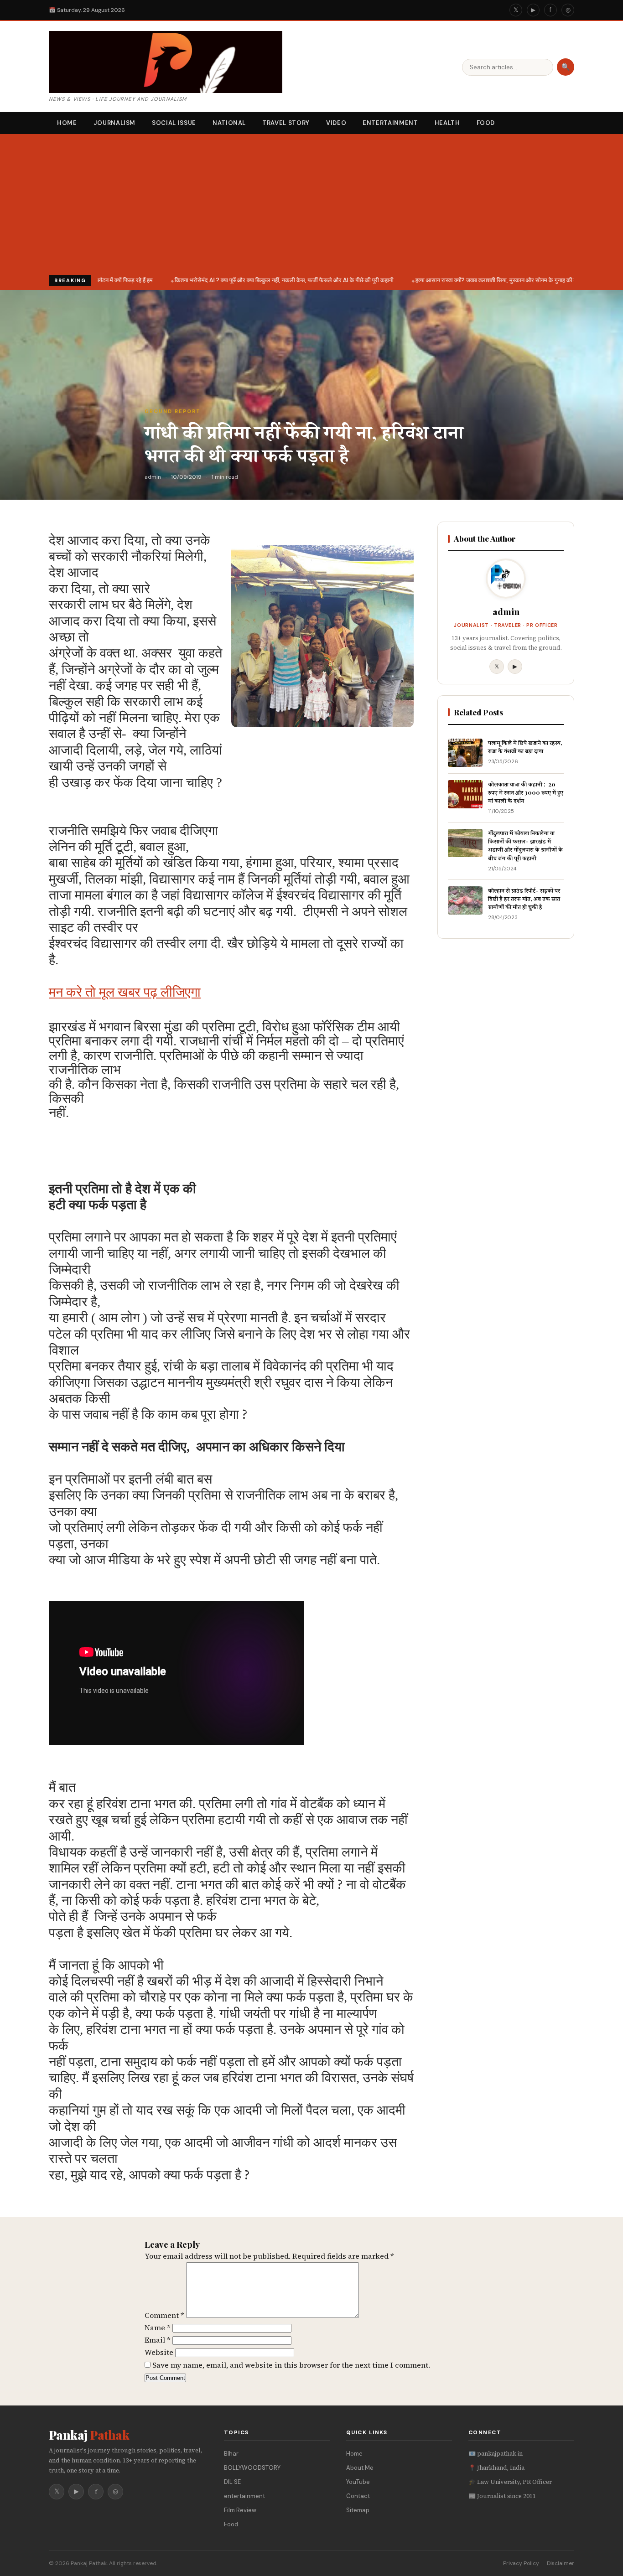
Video (336, 123)
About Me (360, 2468)
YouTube (358, 2482)
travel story (286, 123)
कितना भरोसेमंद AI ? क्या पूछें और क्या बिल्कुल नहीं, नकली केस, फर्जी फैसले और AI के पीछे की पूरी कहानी (275, 280)
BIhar (231, 2454)
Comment (164, 2315)
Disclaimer (561, 2563)
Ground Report (173, 411)
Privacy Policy (521, 2563)
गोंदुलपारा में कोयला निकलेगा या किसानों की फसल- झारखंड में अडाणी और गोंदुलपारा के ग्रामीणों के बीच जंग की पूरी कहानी (525, 845)
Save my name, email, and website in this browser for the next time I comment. (291, 2365)
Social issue (174, 123)
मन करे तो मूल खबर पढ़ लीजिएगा (125, 992)
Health (447, 123)
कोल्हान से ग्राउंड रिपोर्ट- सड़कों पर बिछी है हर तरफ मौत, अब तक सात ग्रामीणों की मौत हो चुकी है (524, 898)
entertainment (244, 2496)
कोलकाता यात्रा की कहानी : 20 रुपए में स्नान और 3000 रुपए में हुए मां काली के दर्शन (526, 792)
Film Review (240, 2510)
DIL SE (232, 2482)
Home (67, 123)
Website (159, 2352)
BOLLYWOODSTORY (252, 2468)
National (229, 123)
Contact (358, 2496)
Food (486, 123)
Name (158, 2328)
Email (158, 2340)
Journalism (115, 123)
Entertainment (390, 123)
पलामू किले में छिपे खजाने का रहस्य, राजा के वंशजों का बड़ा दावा (525, 747)
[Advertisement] (311, 207)
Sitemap (358, 2510)
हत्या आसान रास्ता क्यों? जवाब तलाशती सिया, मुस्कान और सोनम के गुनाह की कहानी (492, 280)
